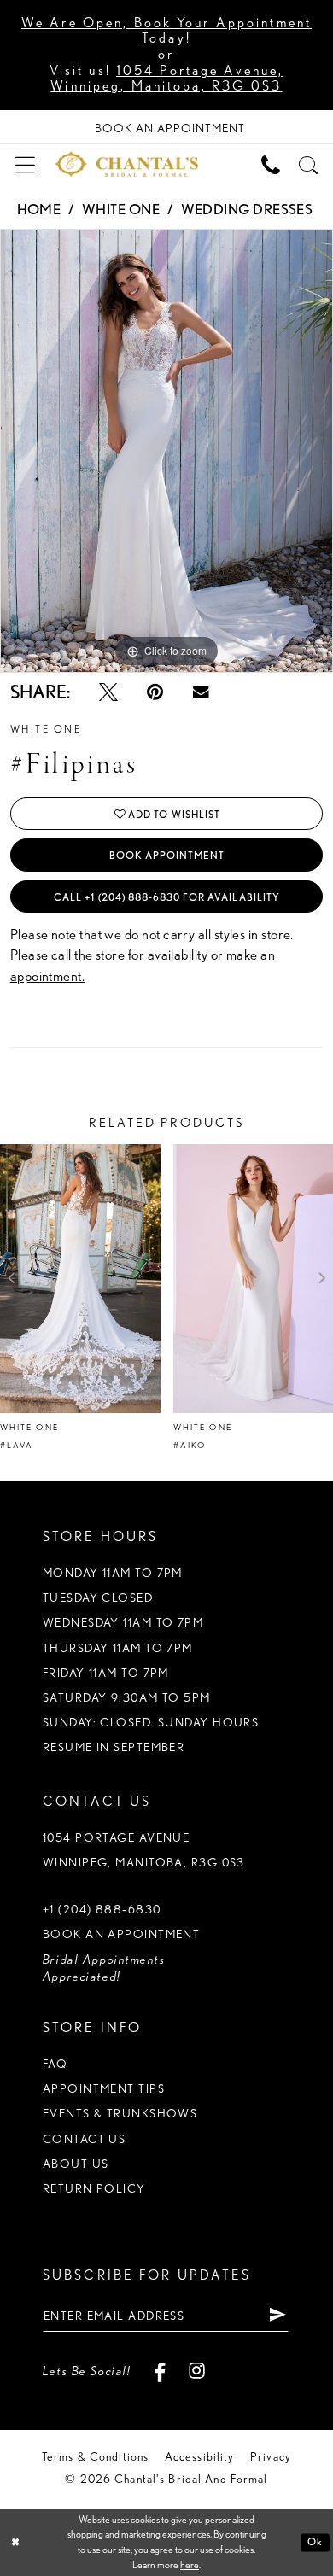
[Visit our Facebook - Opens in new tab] (160, 2371)
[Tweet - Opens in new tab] (108, 692)
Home (39, 209)
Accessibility (200, 2456)
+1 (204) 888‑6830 (102, 1909)
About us (76, 2164)
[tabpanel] (166, 451)
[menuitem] (25, 164)
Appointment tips (104, 2088)
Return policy (94, 2188)
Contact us (84, 2139)
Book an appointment (121, 1934)
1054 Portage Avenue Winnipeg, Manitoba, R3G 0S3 (144, 1850)
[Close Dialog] (15, 2542)
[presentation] (80, 1278)
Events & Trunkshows (120, 2113)
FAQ (55, 2064)
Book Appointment (167, 855)
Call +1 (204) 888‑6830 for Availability (167, 897)
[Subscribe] (277, 2315)
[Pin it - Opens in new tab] (155, 692)
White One (121, 209)
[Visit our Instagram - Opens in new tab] (197, 2371)
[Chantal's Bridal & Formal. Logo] (126, 164)
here (190, 2565)
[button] (25, 164)
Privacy (271, 2456)
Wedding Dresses (247, 209)
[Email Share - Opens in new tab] (201, 693)
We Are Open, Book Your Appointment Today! (166, 31)
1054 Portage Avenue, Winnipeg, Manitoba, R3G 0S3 (167, 79)
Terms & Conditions (95, 2456)
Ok (315, 2542)
